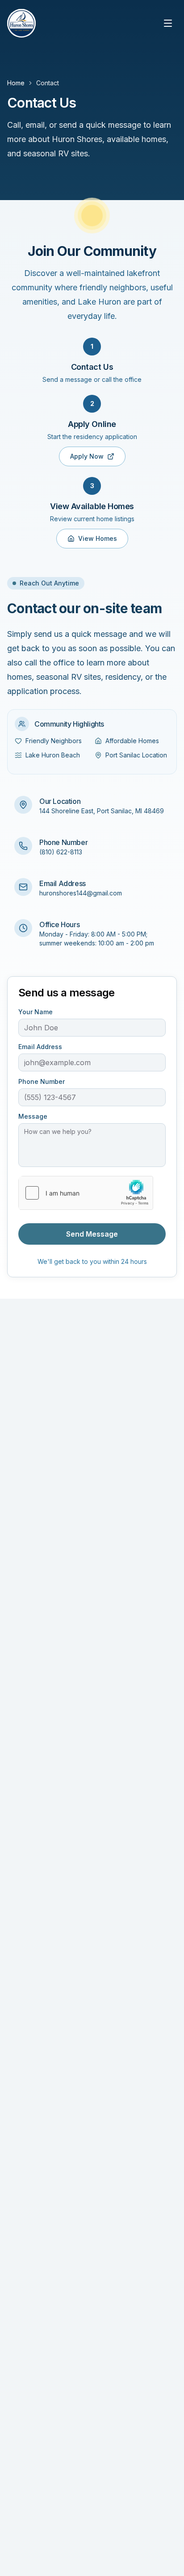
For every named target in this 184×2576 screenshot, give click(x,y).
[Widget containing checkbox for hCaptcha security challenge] (86, 1193)
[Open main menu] (168, 23)
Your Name (36, 1012)
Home (16, 83)
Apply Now (87, 456)
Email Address (40, 1047)
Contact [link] (48, 83)
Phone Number (42, 1082)
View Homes (98, 538)
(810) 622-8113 (61, 852)
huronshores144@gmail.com (81, 893)
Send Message (92, 1234)
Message (33, 1117)
